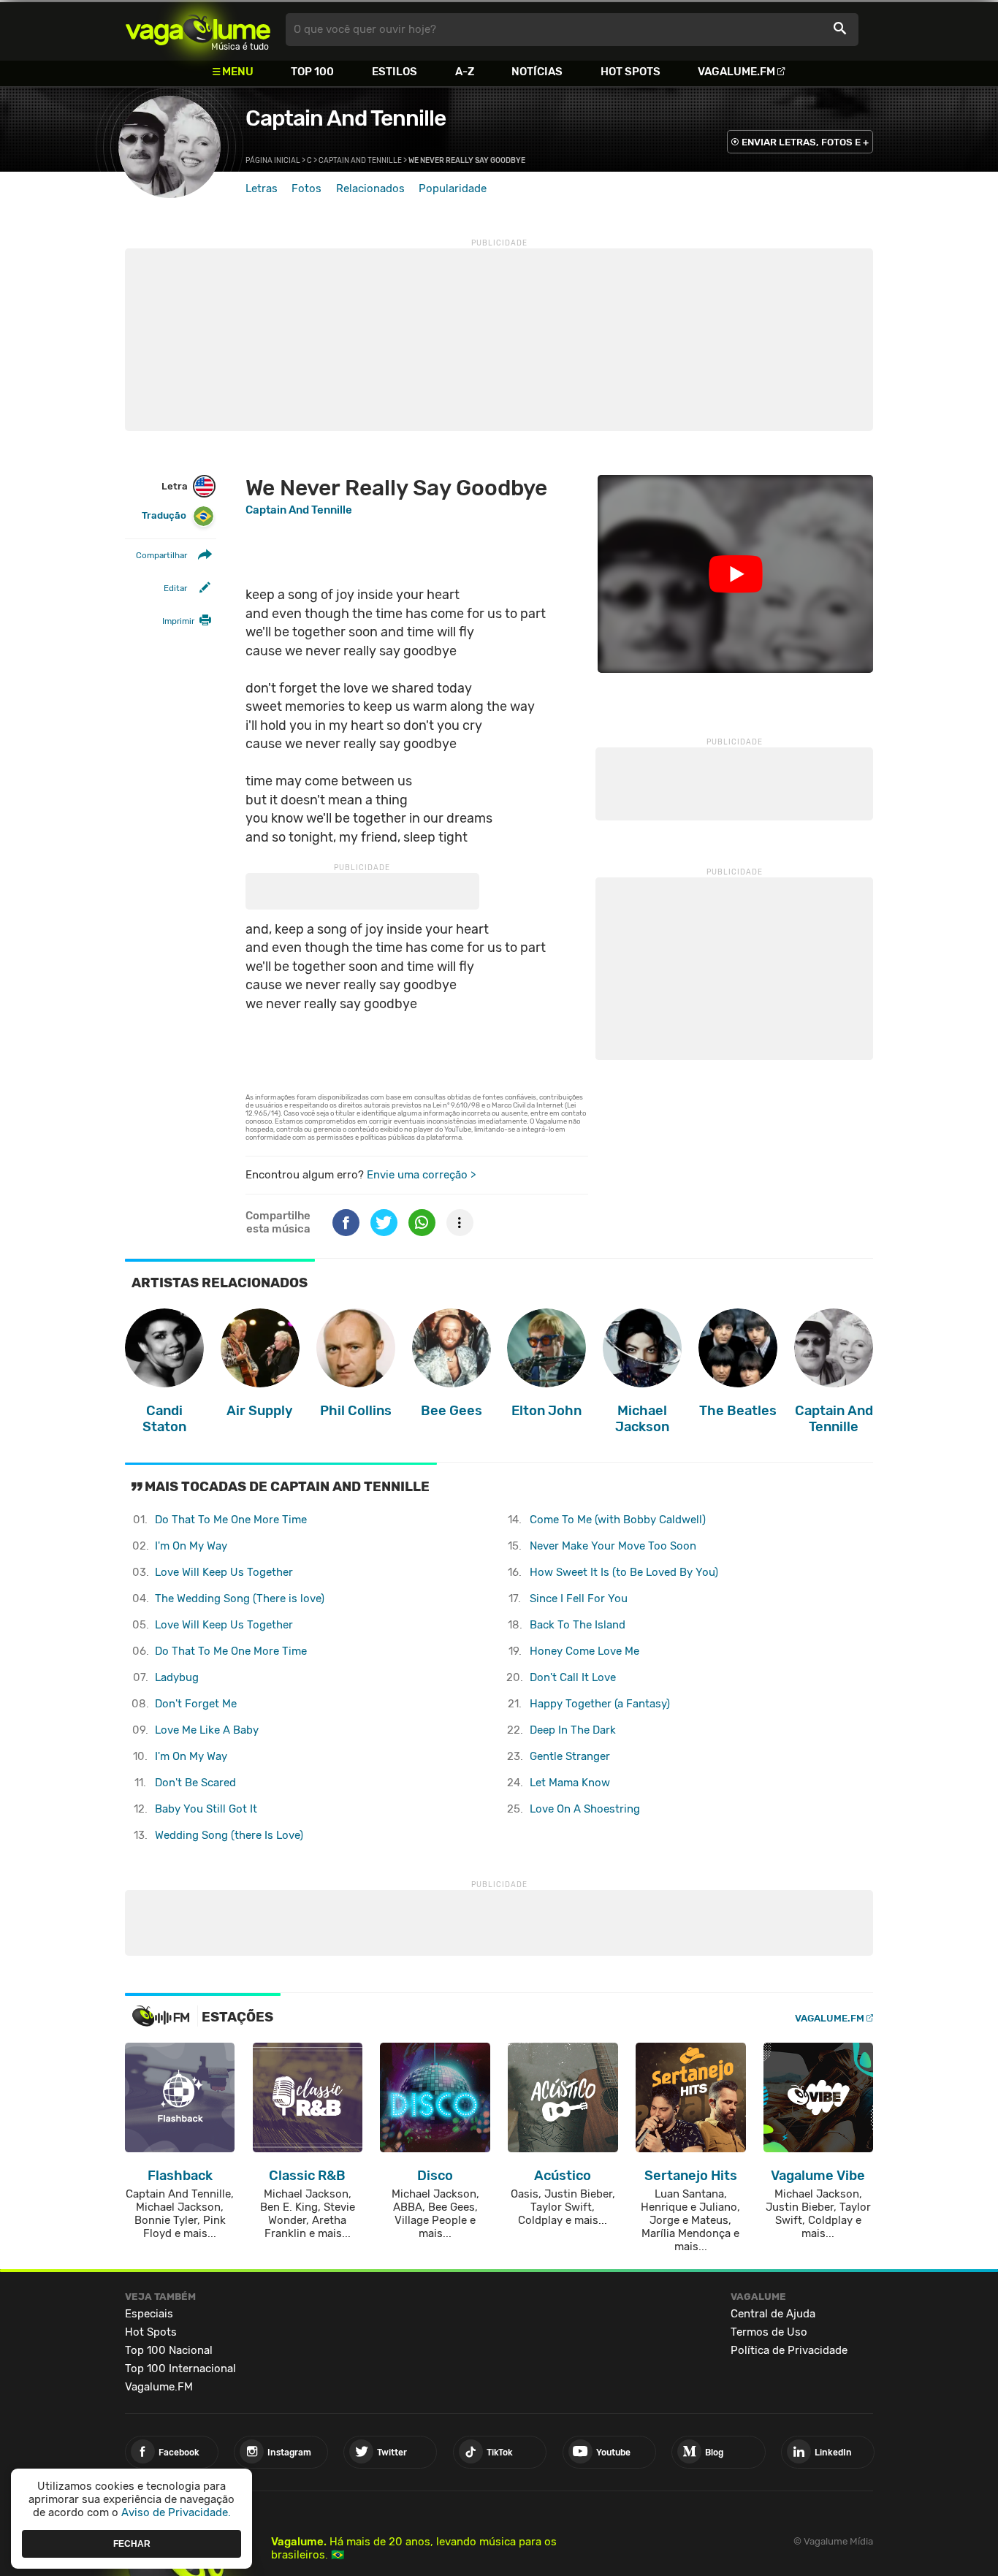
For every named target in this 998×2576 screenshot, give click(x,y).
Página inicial (273, 161)
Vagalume (198, 30)
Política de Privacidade (789, 2350)
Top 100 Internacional (180, 2369)
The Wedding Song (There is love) (240, 1598)
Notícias (537, 72)
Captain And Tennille (346, 118)
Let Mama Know (570, 1783)
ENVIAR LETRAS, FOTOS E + (805, 142)
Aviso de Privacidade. (176, 2512)
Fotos (306, 188)
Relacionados (370, 188)
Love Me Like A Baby (207, 1730)
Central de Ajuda (773, 2314)
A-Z (465, 72)
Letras (262, 188)
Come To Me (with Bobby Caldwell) (618, 1520)
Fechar (132, 2543)
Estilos (395, 72)
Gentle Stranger (570, 1756)
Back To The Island (578, 1625)
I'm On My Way (191, 1546)
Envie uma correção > (421, 1175)
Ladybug (177, 1677)
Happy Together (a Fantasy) (600, 1704)
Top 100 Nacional (169, 2350)
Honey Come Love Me (584, 1651)
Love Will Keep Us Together (224, 1572)
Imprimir (178, 621)
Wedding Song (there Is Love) (229, 1835)
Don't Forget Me (196, 1704)
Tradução (164, 515)
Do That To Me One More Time (231, 1520)
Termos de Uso (769, 2332)
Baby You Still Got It (206, 1809)
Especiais (149, 2314)
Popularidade (453, 188)
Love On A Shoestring (585, 1809)
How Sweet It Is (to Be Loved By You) (624, 1572)
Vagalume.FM (736, 72)
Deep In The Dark (573, 1730)
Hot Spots (631, 72)
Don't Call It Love (573, 1677)
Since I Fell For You (579, 1598)
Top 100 (312, 72)
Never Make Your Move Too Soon (613, 1546)
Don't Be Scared (195, 1783)
